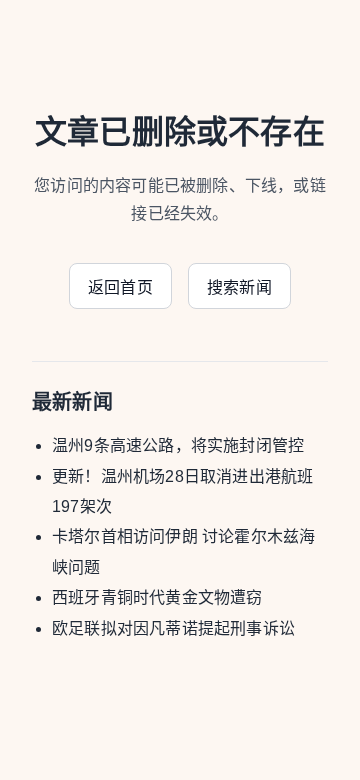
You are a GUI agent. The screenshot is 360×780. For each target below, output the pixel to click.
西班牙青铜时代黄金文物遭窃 (157, 597)
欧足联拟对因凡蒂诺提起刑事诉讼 (173, 628)
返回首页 (120, 287)
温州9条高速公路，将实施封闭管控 (178, 445)
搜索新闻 (239, 287)
